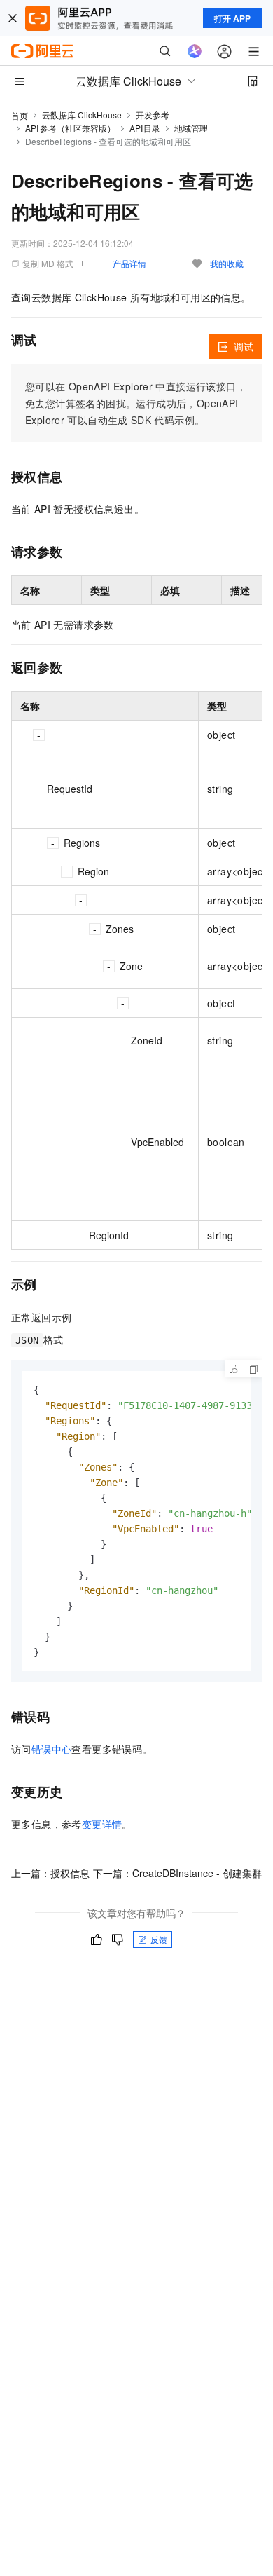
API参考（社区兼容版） (70, 128)
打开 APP (232, 18)
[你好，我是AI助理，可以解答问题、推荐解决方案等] (195, 51)
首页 (20, 115)
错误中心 (52, 1749)
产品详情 (129, 263)
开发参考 (153, 115)
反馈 (159, 1939)
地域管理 (191, 128)
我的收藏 (227, 263)
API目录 (145, 128)
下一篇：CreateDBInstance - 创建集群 (177, 1873)
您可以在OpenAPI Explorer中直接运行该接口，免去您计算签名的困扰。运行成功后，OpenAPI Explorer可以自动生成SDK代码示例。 (136, 403)
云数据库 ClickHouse (82, 115)
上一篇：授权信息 (50, 1873)
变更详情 (102, 1824)
